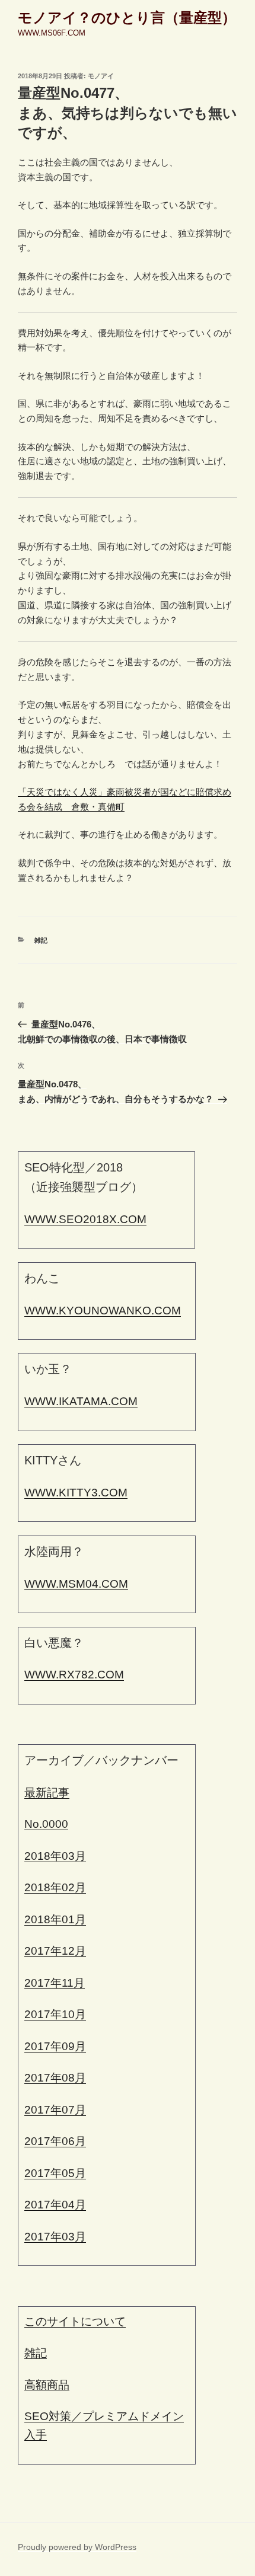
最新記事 (47, 1793)
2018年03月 (55, 1856)
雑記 (41, 940)
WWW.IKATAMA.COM (81, 1401)
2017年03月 (55, 2237)
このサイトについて (75, 2321)
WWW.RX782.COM (74, 1675)
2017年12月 (55, 1951)
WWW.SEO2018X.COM (85, 1219)
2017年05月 (55, 2173)
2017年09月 (55, 2046)
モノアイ (101, 76)
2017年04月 (55, 2205)
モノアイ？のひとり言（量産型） (127, 17)
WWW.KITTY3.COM (76, 1493)
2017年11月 (55, 1983)
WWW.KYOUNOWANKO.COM (103, 1311)
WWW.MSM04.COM (76, 1584)
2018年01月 (55, 1919)
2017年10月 (55, 2014)
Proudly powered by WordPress (77, 2547)
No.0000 (46, 1824)
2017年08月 (55, 2078)
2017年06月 (55, 2141)
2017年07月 (55, 2110)
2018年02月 (55, 1887)
